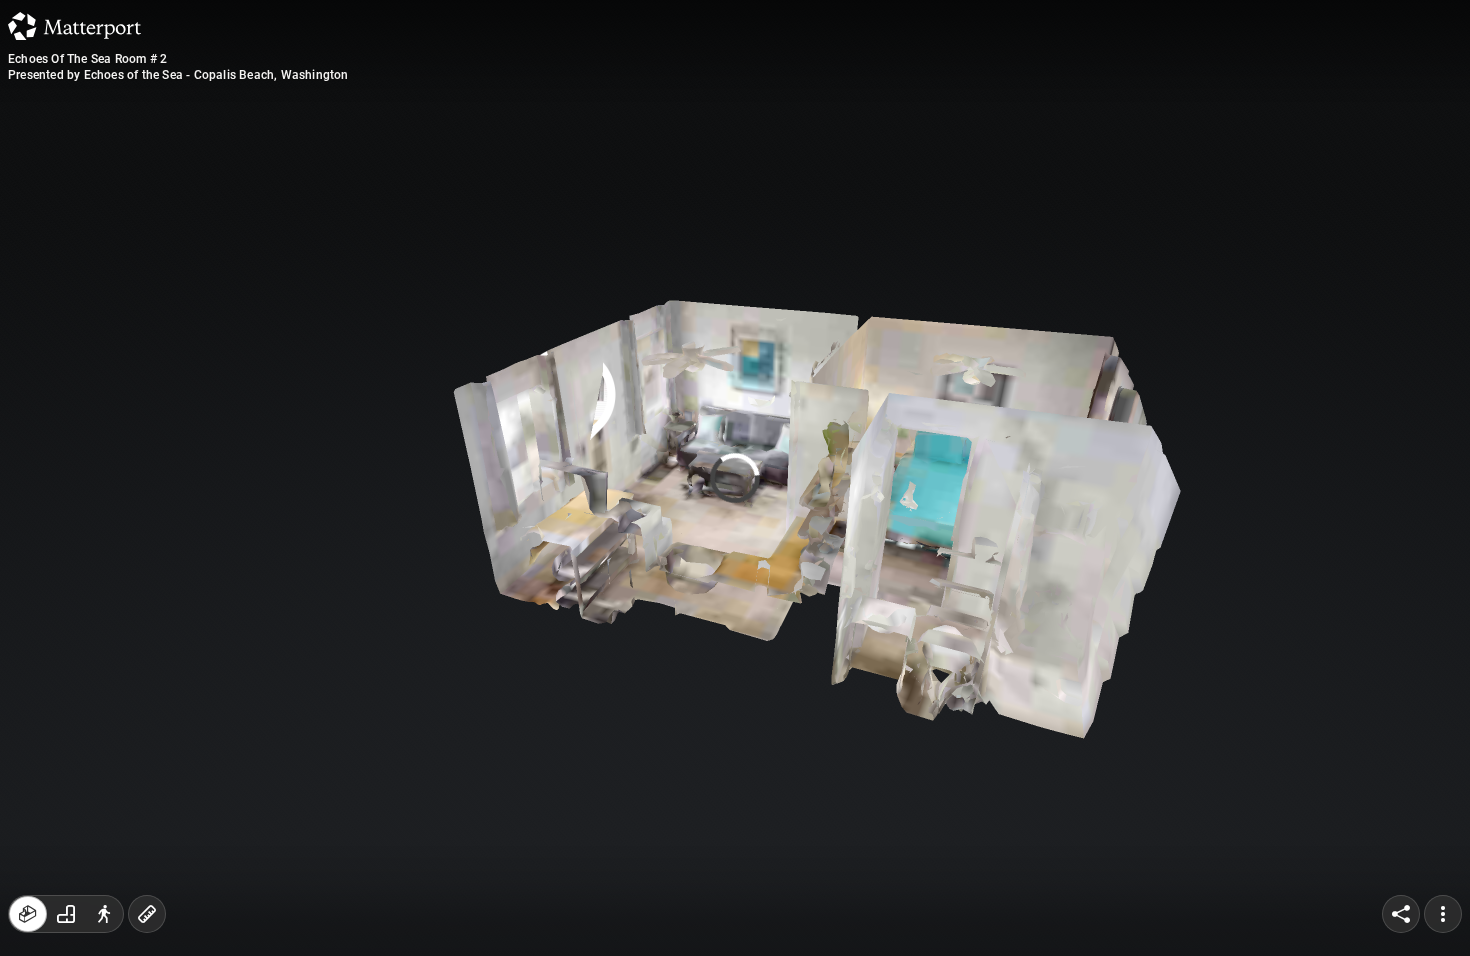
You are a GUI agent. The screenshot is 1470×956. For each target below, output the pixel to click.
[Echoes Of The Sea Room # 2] (735, 478)
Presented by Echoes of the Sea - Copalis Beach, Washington (178, 75)
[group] (66, 914)
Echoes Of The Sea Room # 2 (87, 59)
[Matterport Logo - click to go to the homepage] (74, 26)
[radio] (28, 914)
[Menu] (1443, 914)
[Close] (979, 173)
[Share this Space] (1401, 914)
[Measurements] (147, 914)
